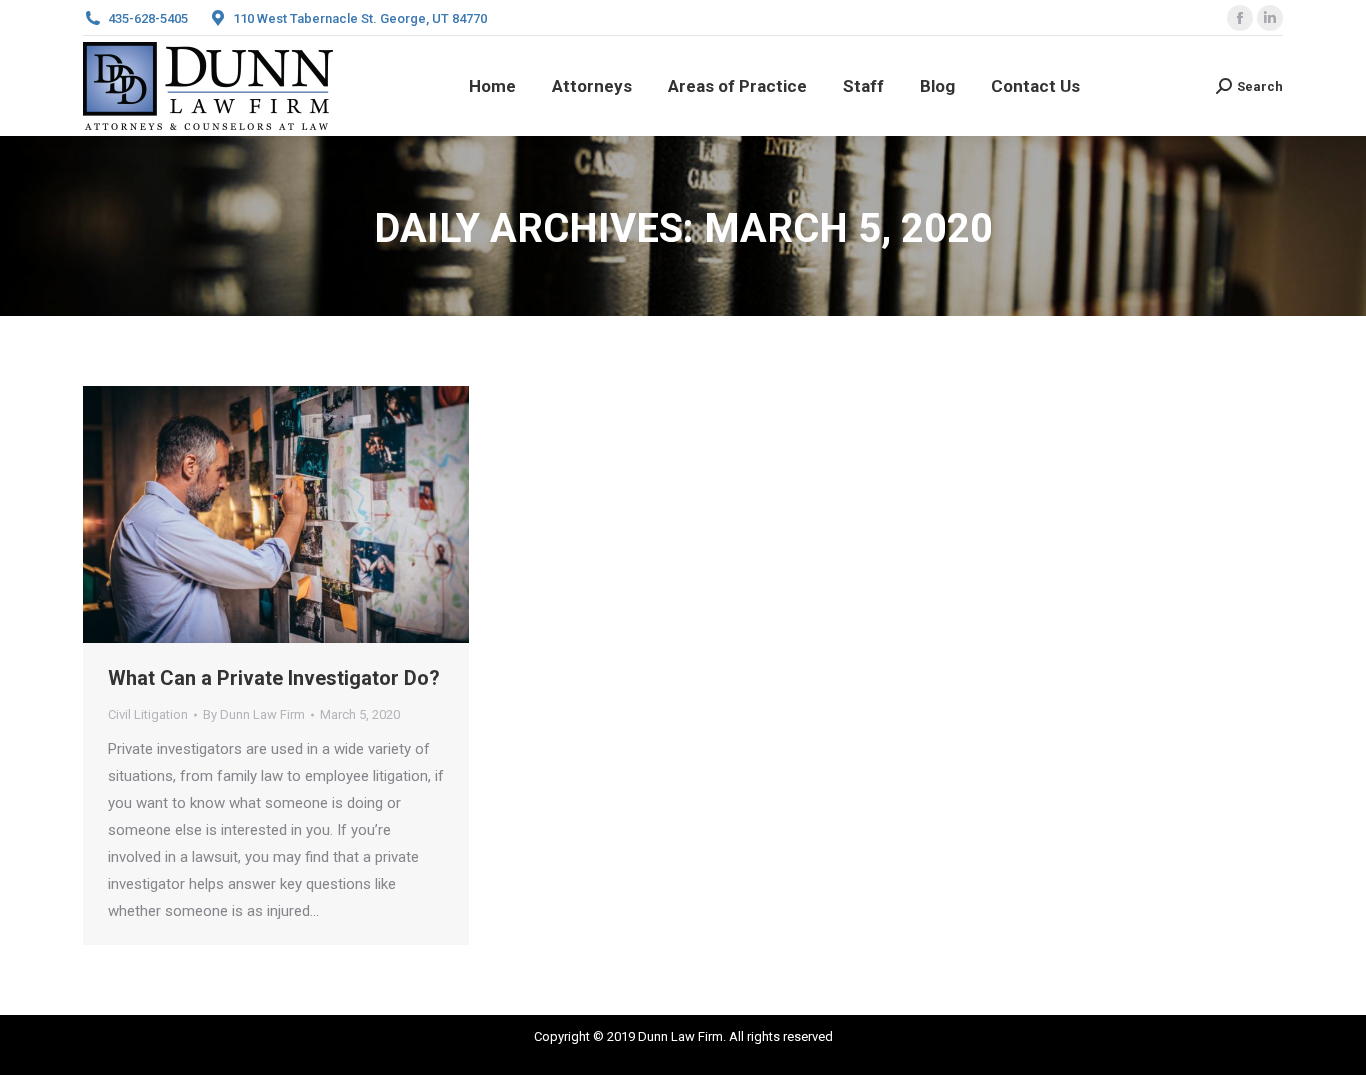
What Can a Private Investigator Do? (274, 678)
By (254, 714)
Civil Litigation (148, 714)
